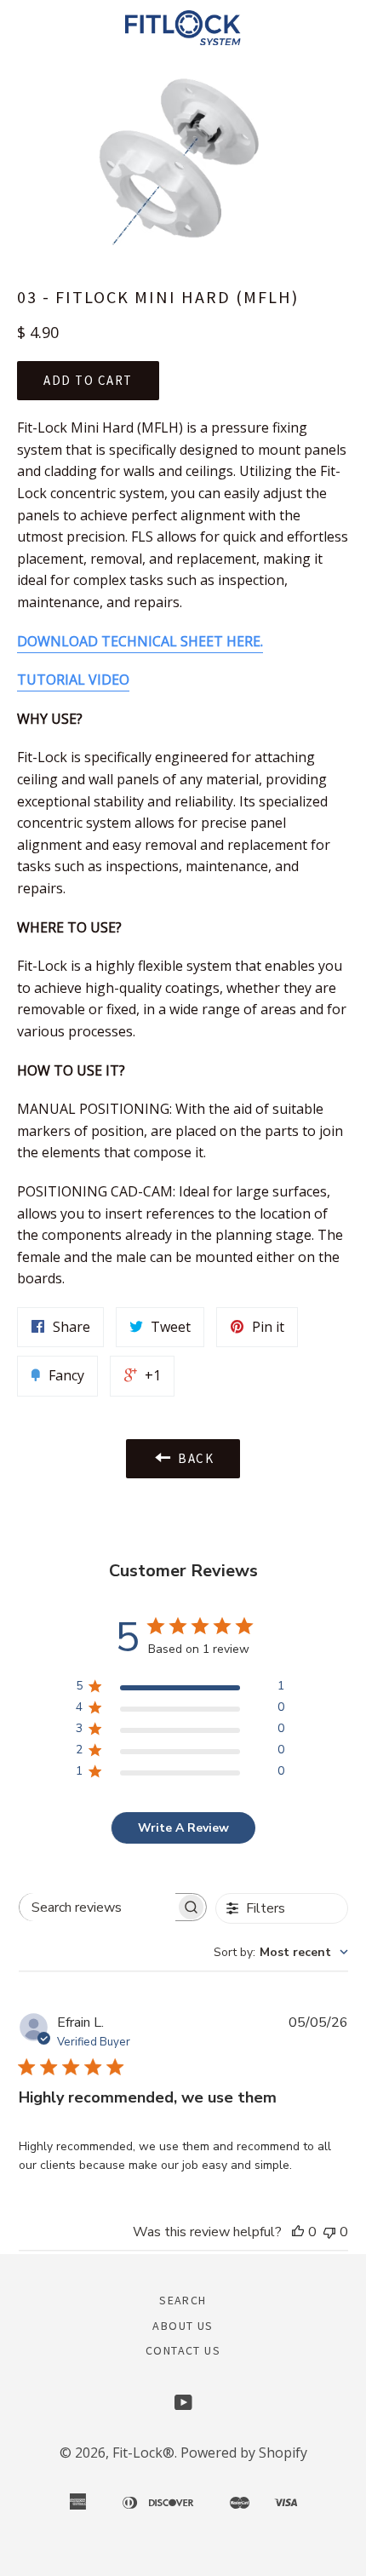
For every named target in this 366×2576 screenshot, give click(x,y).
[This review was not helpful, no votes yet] (329, 2232)
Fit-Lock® (143, 2453)
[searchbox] (97, 1907)
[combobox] (281, 1952)
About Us (183, 2326)
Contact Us (183, 2350)
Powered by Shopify (244, 2453)
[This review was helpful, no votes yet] (298, 2232)
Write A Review (183, 1828)
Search (183, 2300)
